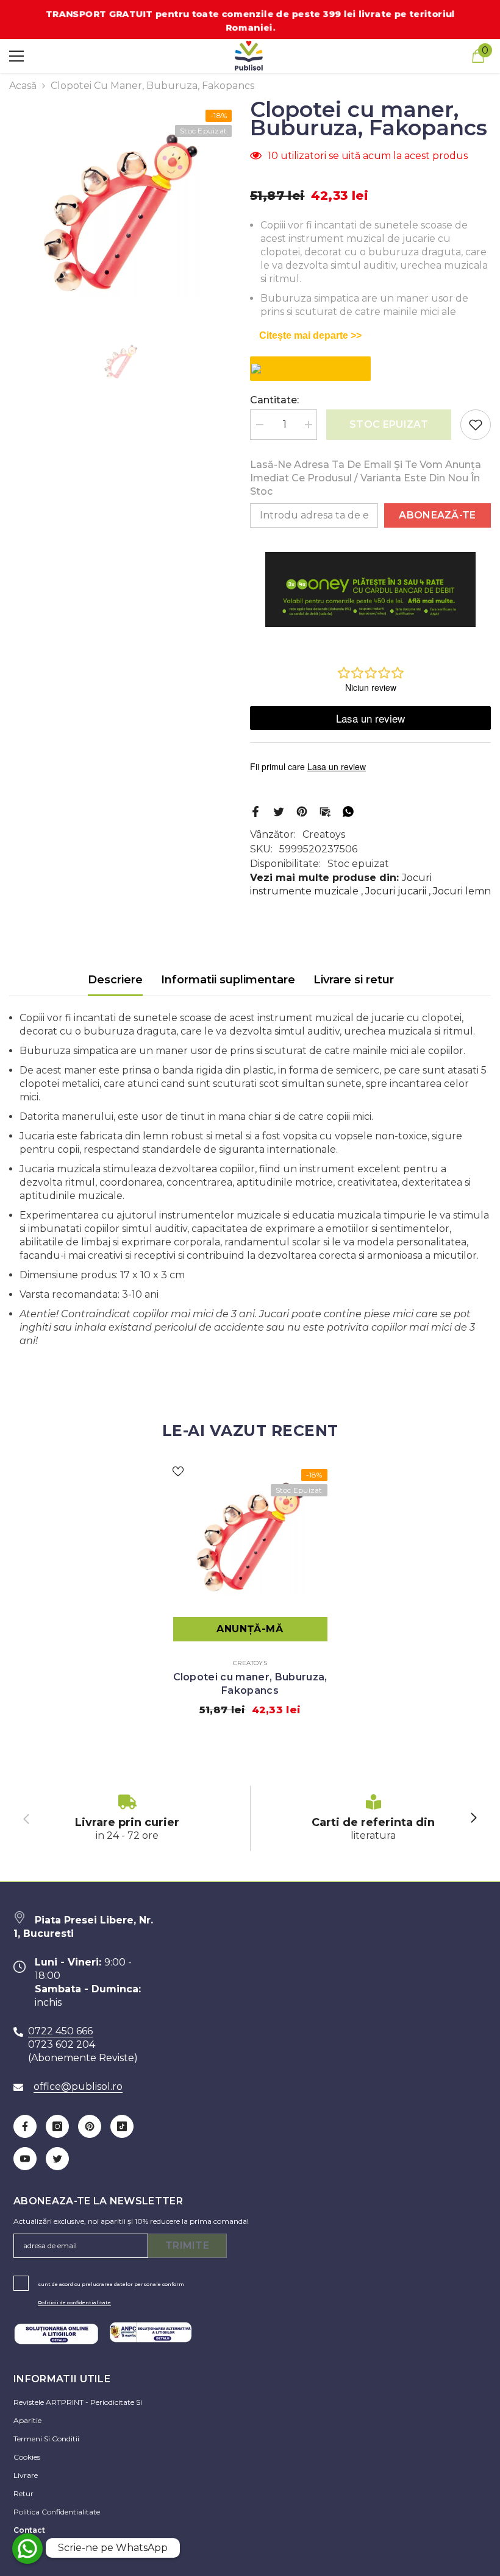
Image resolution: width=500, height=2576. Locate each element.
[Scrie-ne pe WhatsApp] (27, 2549)
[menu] (16, 56)
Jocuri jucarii (396, 891)
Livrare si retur (354, 980)
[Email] (325, 811)
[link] (127, 1818)
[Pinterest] (302, 811)
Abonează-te (437, 515)
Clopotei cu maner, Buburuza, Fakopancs (250, 1684)
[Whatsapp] (348, 811)
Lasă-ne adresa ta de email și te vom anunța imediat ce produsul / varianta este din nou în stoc (366, 478)
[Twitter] (279, 811)
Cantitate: (274, 400)
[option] (120, 213)
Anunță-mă (250, 1629)
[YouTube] (25, 2159)
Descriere (115, 980)
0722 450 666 (60, 2031)
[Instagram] (57, 2126)
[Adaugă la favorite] (476, 425)
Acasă (23, 86)
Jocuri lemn (462, 891)
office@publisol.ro (78, 2086)
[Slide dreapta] (473, 1819)
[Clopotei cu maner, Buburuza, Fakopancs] (250, 1537)
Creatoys (324, 834)
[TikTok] (122, 2126)
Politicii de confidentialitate (74, 2302)
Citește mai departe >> (310, 335)
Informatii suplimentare (228, 980)
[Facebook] (255, 811)
